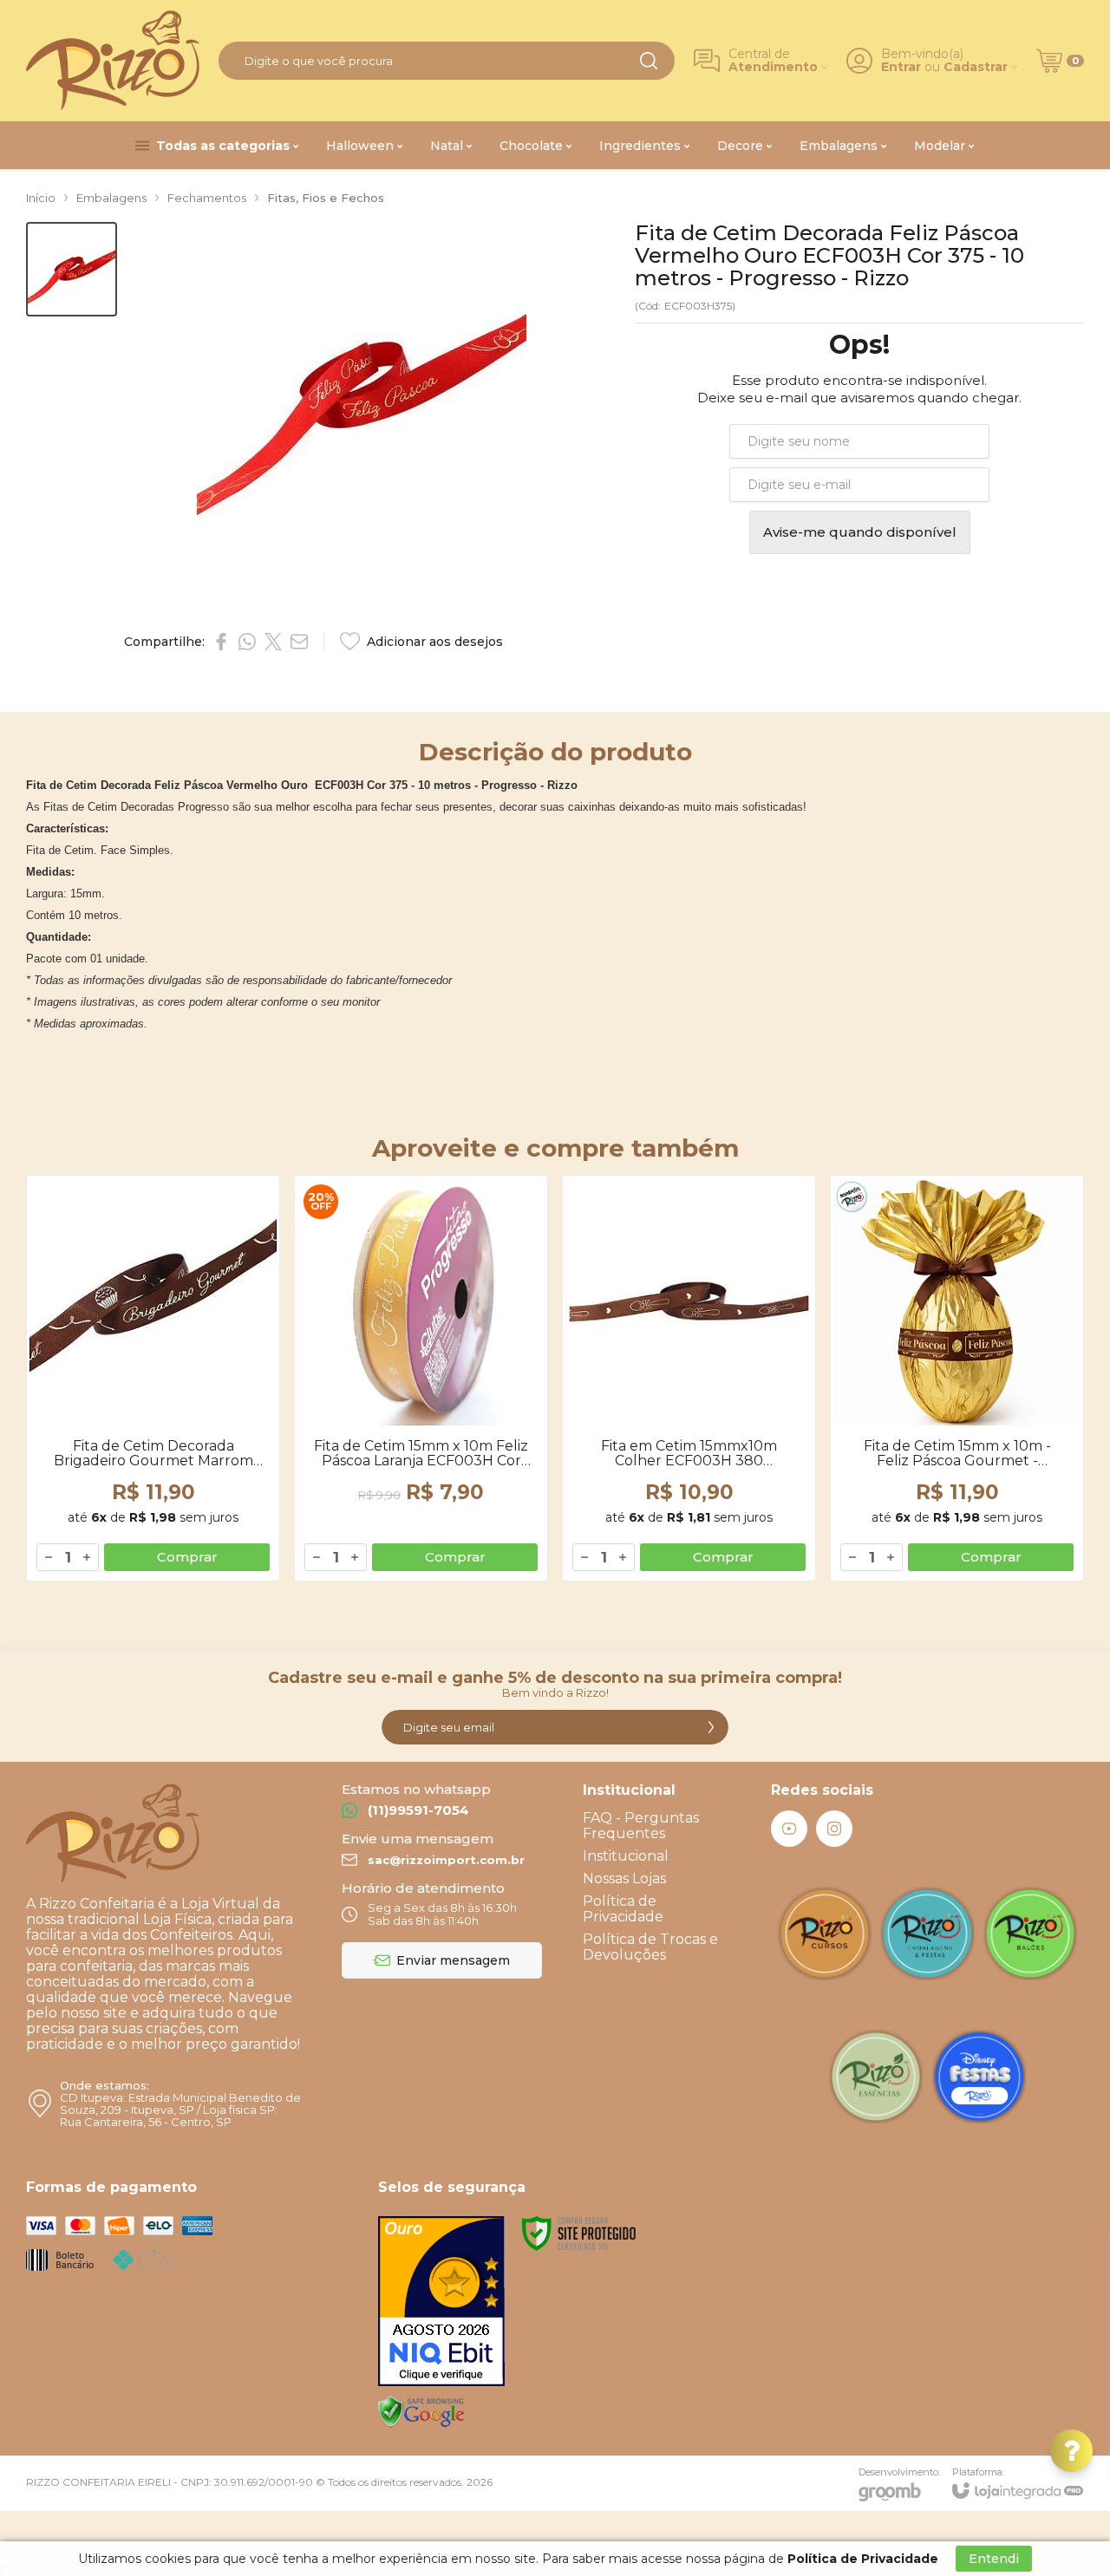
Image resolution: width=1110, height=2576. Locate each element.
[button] (72, 269)
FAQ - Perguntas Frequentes (641, 1826)
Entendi (994, 2559)
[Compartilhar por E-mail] (299, 642)
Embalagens (111, 198)
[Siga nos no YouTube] (789, 1829)
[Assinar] (711, 1727)
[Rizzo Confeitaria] (113, 60)
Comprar (187, 1557)
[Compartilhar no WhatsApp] (247, 642)
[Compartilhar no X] (273, 642)
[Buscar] (649, 61)
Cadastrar (976, 67)
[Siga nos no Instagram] (834, 1829)
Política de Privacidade (623, 1909)
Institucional (626, 1856)
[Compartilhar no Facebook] (221, 642)
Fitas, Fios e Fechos (326, 198)
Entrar (901, 67)
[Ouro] (441, 2301)
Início (41, 198)
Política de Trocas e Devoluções (650, 1947)
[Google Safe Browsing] (421, 2411)
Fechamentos (207, 198)
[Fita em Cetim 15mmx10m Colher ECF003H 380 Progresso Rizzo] (689, 1378)
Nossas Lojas (624, 1878)
